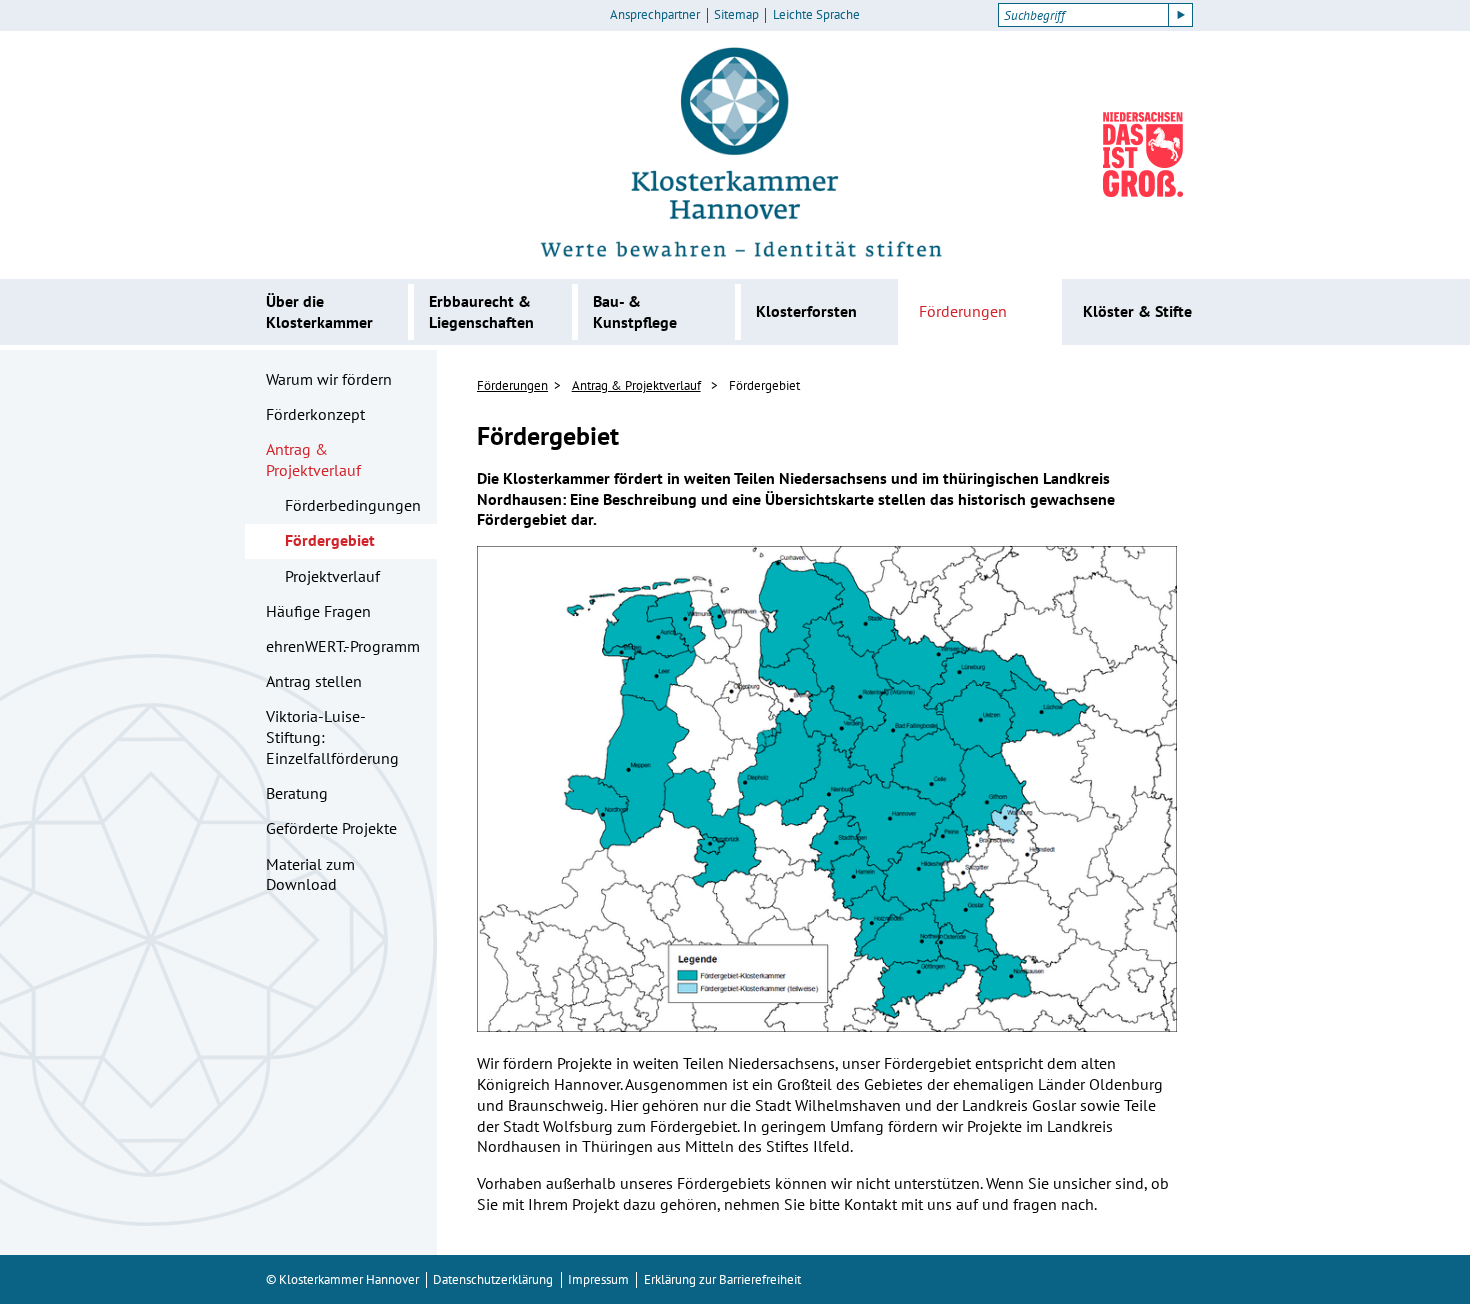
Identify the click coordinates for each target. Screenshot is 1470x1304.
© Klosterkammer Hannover (342, 1279)
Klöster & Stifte (1137, 311)
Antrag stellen (314, 681)
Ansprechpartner (655, 15)
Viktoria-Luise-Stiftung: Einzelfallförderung (332, 737)
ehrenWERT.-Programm (343, 646)
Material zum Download (310, 874)
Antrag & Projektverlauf (313, 459)
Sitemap (736, 15)
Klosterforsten (806, 311)
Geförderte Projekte (331, 828)
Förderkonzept (315, 414)
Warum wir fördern (329, 379)
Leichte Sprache (816, 15)
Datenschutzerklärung (493, 1279)
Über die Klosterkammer (319, 311)
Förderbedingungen (353, 505)
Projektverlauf (332, 576)
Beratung (297, 793)
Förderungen (963, 311)
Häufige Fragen (318, 611)
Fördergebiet (330, 540)
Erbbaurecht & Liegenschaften (481, 311)
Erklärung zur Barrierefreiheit (722, 1279)
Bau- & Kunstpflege (635, 311)
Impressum (598, 1279)
